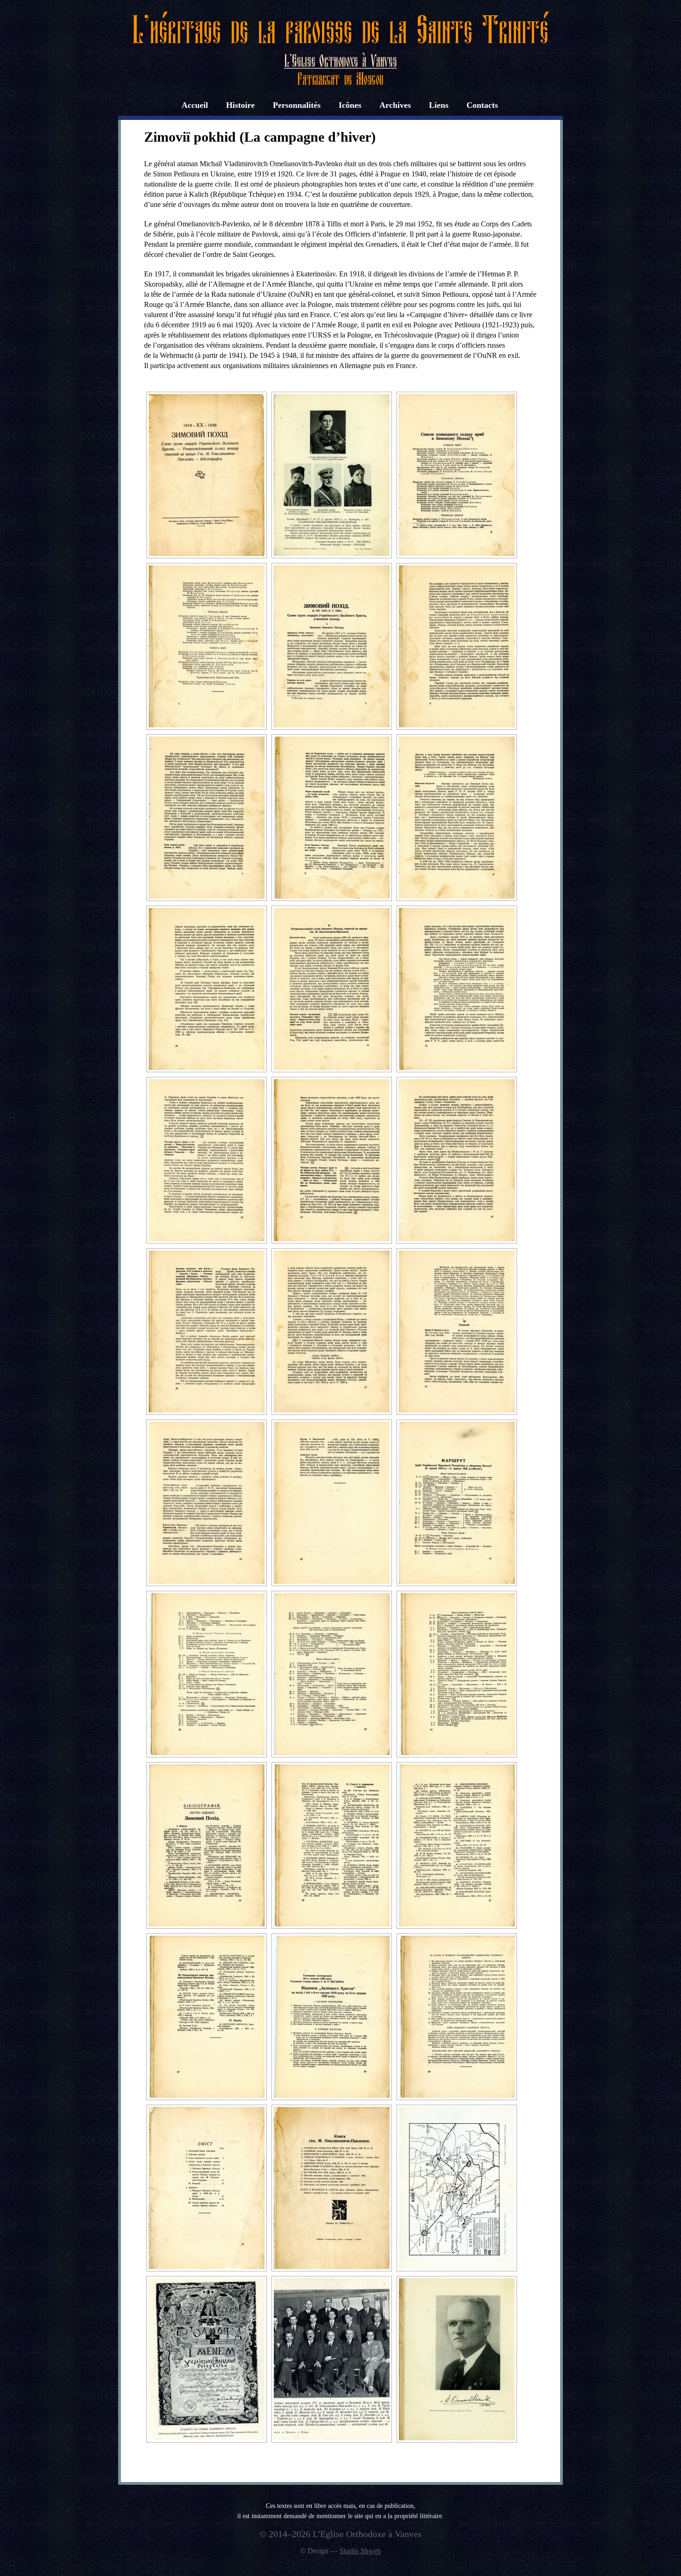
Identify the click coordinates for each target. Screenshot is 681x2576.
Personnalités (297, 105)
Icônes (350, 105)
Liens (439, 105)
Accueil (195, 105)
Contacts (482, 105)
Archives (395, 105)
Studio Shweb (360, 2551)
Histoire (240, 105)
